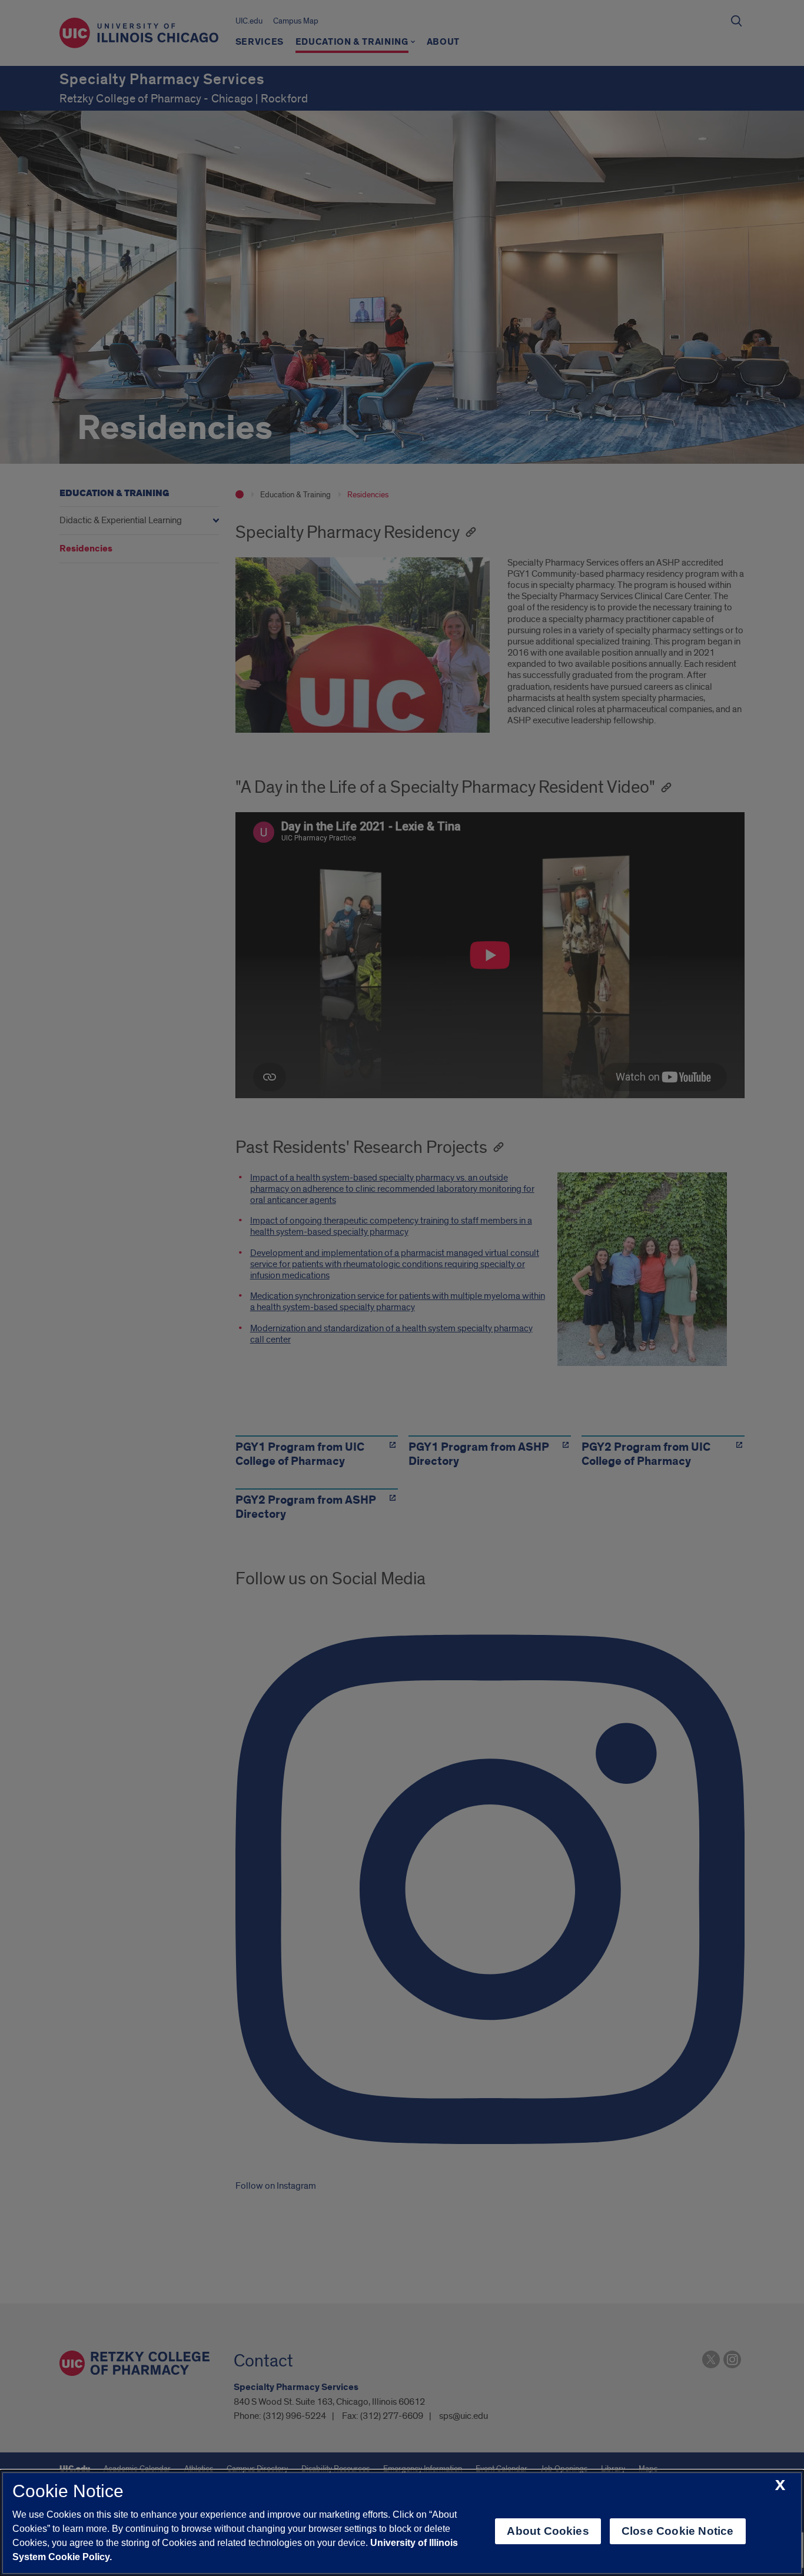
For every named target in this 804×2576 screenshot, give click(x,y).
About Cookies (548, 2531)
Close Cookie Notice (678, 2531)
